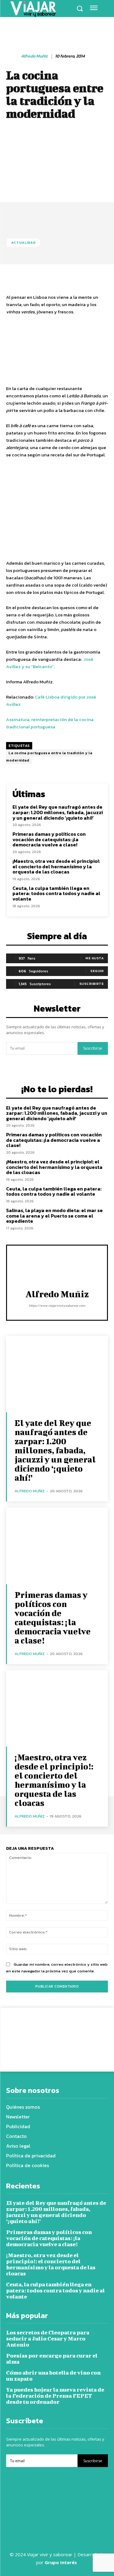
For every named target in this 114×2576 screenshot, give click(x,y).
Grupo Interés (61, 2562)
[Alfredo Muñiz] (13, 57)
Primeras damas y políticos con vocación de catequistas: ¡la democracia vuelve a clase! (49, 839)
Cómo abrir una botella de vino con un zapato (53, 2376)
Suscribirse (93, 1048)
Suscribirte (92, 984)
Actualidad (24, 242)
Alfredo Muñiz (34, 56)
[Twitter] (45, 2056)
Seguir (97, 971)
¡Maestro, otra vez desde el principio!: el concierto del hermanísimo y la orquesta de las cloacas (56, 866)
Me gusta (95, 958)
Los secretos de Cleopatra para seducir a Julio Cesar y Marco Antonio (48, 2339)
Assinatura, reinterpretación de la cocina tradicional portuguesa (50, 723)
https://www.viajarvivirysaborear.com (57, 1305)
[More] (88, 2056)
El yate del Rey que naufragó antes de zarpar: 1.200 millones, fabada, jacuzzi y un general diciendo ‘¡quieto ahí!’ (58, 812)
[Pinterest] (59, 2056)
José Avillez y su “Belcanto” (50, 663)
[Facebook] (31, 2056)
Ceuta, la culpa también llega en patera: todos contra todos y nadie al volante (56, 893)
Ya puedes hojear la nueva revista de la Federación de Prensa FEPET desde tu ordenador (55, 2396)
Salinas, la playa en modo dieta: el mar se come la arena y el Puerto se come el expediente (54, 1216)
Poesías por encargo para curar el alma (52, 2359)
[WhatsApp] (73, 2056)
